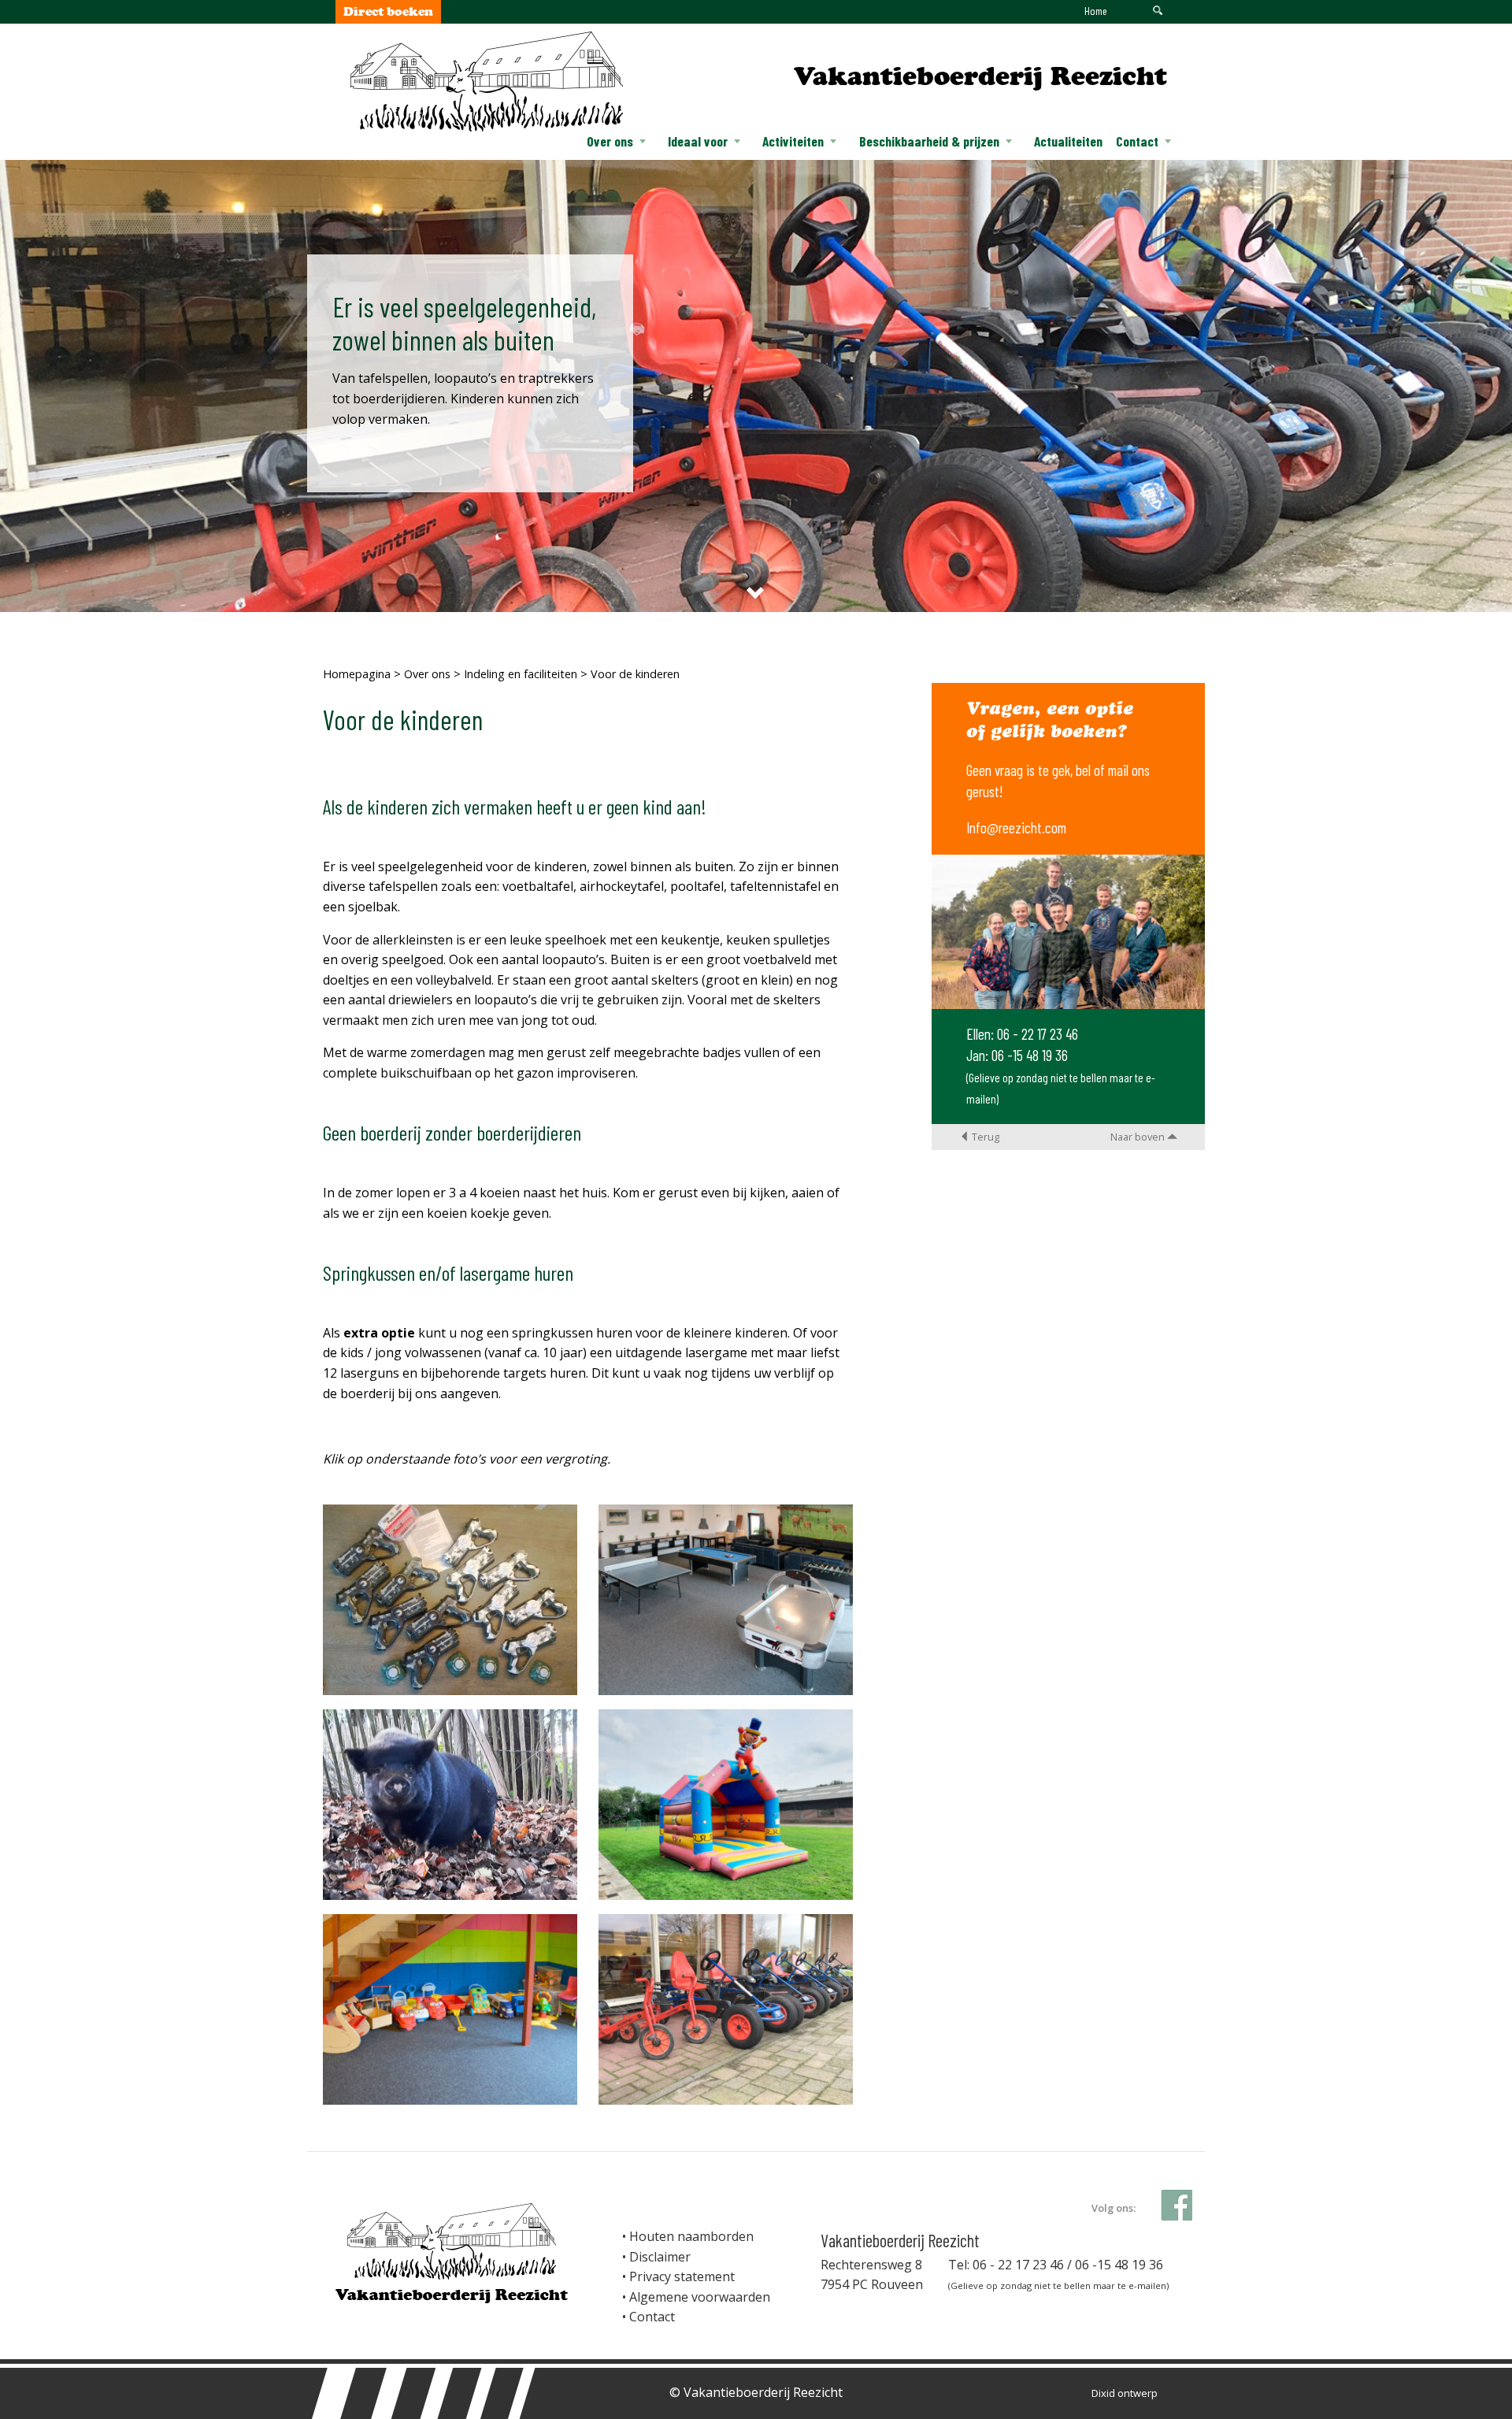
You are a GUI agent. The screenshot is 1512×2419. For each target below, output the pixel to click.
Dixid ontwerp (1125, 2393)
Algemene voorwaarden (700, 2297)
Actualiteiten (1068, 141)
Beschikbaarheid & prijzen (929, 141)
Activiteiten (793, 141)
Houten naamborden (691, 2236)
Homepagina (357, 674)
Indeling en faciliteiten (521, 674)
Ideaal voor (698, 141)
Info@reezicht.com (1016, 827)
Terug (984, 1137)
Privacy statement (682, 2276)
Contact (1137, 141)
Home (1096, 11)
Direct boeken (388, 11)
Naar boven (1139, 1137)
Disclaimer (660, 2257)
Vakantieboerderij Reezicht (980, 76)
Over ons (610, 141)
